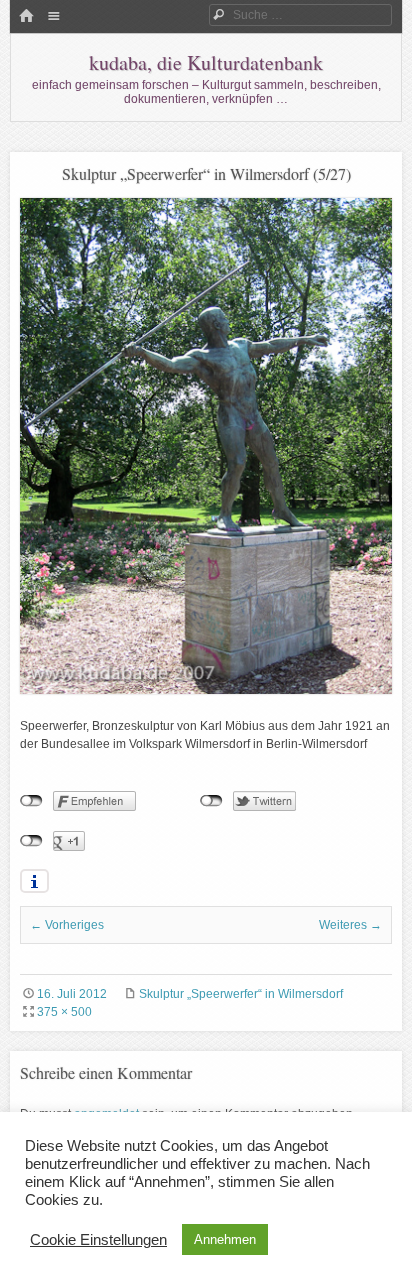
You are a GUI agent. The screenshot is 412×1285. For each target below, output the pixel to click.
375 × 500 (64, 1012)
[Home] (26, 17)
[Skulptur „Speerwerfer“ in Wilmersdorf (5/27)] (206, 690)
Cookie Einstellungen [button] (98, 1240)
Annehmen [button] (225, 1239)
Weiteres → (350, 925)
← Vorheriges (67, 925)
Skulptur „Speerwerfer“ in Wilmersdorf (241, 994)
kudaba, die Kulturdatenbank (206, 62)
